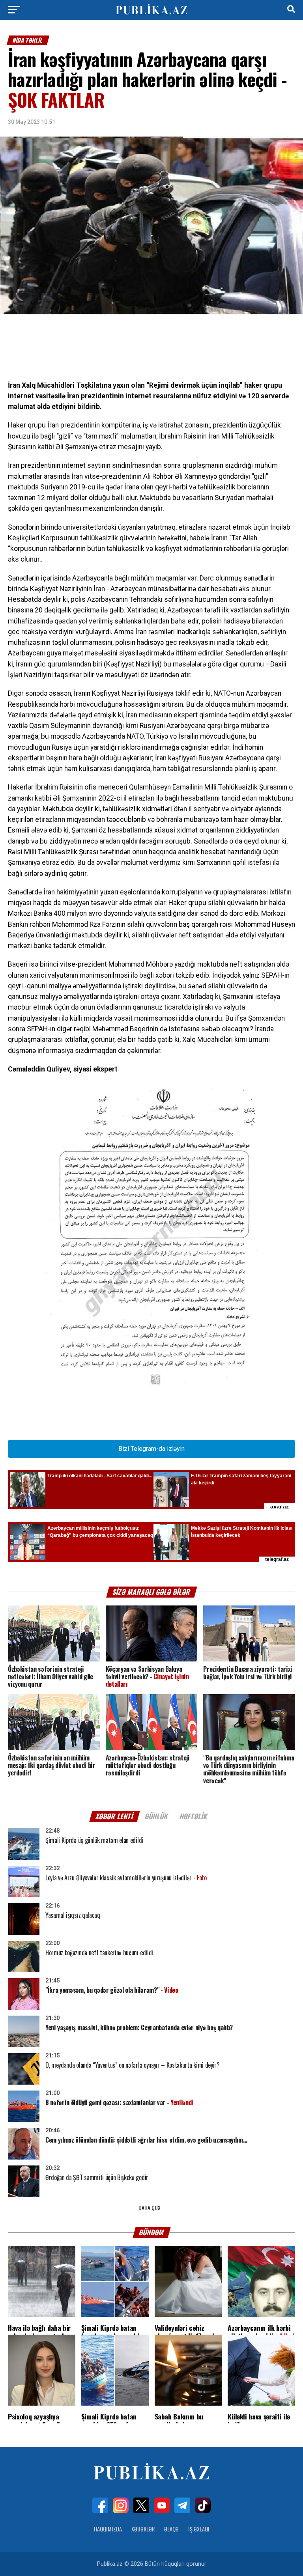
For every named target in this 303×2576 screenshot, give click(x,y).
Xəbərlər (143, 2529)
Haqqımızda (108, 2529)
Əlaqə (171, 2529)
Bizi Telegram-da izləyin (151, 1449)
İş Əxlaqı (199, 2529)
